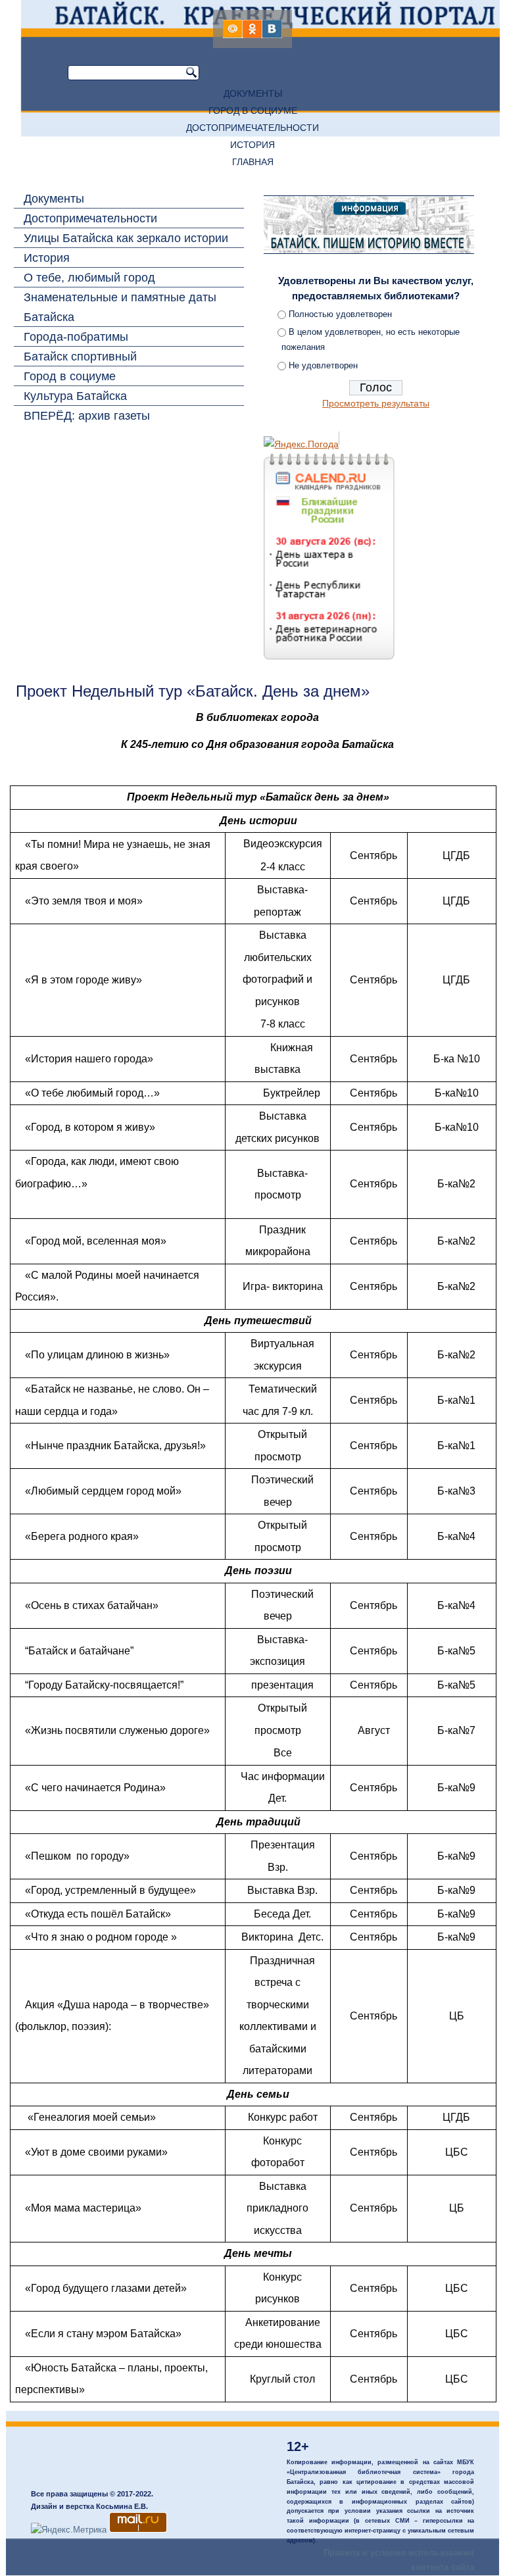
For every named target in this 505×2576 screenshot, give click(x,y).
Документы (253, 93)
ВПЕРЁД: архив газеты (87, 416)
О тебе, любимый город (89, 278)
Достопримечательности (252, 128)
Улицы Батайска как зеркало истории (126, 238)
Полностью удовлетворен (340, 314)
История (252, 145)
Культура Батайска (75, 396)
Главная (253, 162)
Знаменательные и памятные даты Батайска (120, 307)
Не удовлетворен (323, 365)
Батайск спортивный (80, 357)
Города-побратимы (76, 337)
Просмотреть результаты (376, 403)
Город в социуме (253, 111)
